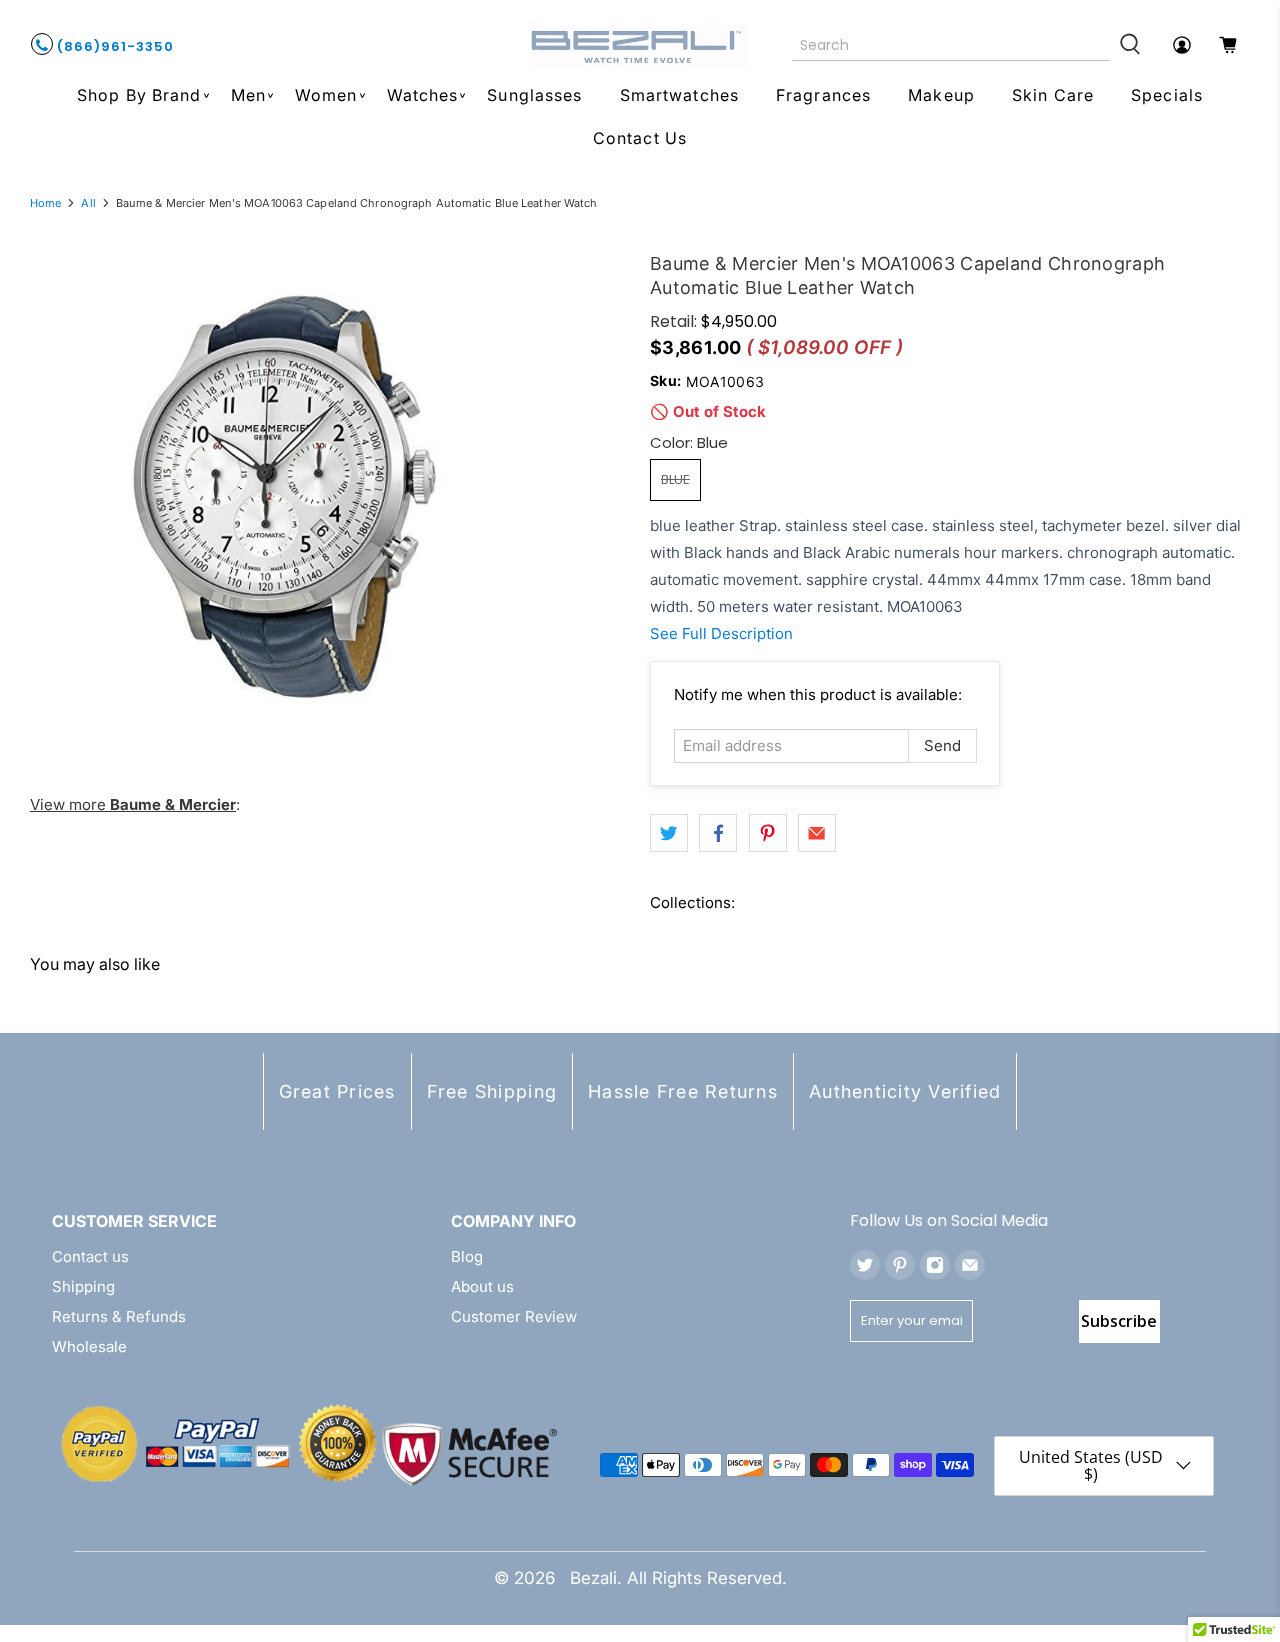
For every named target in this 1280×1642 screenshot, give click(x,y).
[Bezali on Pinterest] (900, 1265)
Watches (423, 95)
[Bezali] (640, 45)
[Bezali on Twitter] (865, 1265)
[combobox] (951, 45)
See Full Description (721, 633)
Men (248, 95)
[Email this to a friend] (817, 833)
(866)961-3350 (113, 46)
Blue (675, 479)
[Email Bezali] (970, 1265)
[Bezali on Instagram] (935, 1265)
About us (482, 1286)
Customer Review (514, 1316)
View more (133, 804)
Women (326, 95)
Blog (467, 1256)
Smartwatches (679, 95)
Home (45, 203)
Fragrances (823, 95)
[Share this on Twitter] (669, 833)
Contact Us (640, 138)
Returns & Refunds (119, 1316)
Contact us (90, 1256)
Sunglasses (534, 95)
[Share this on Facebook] (718, 833)
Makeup (941, 95)
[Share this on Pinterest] (768, 833)
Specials (1167, 95)
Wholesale (89, 1346)
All (88, 203)
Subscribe (1119, 1321)
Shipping (83, 1286)
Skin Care (1053, 95)
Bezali (593, 1578)
